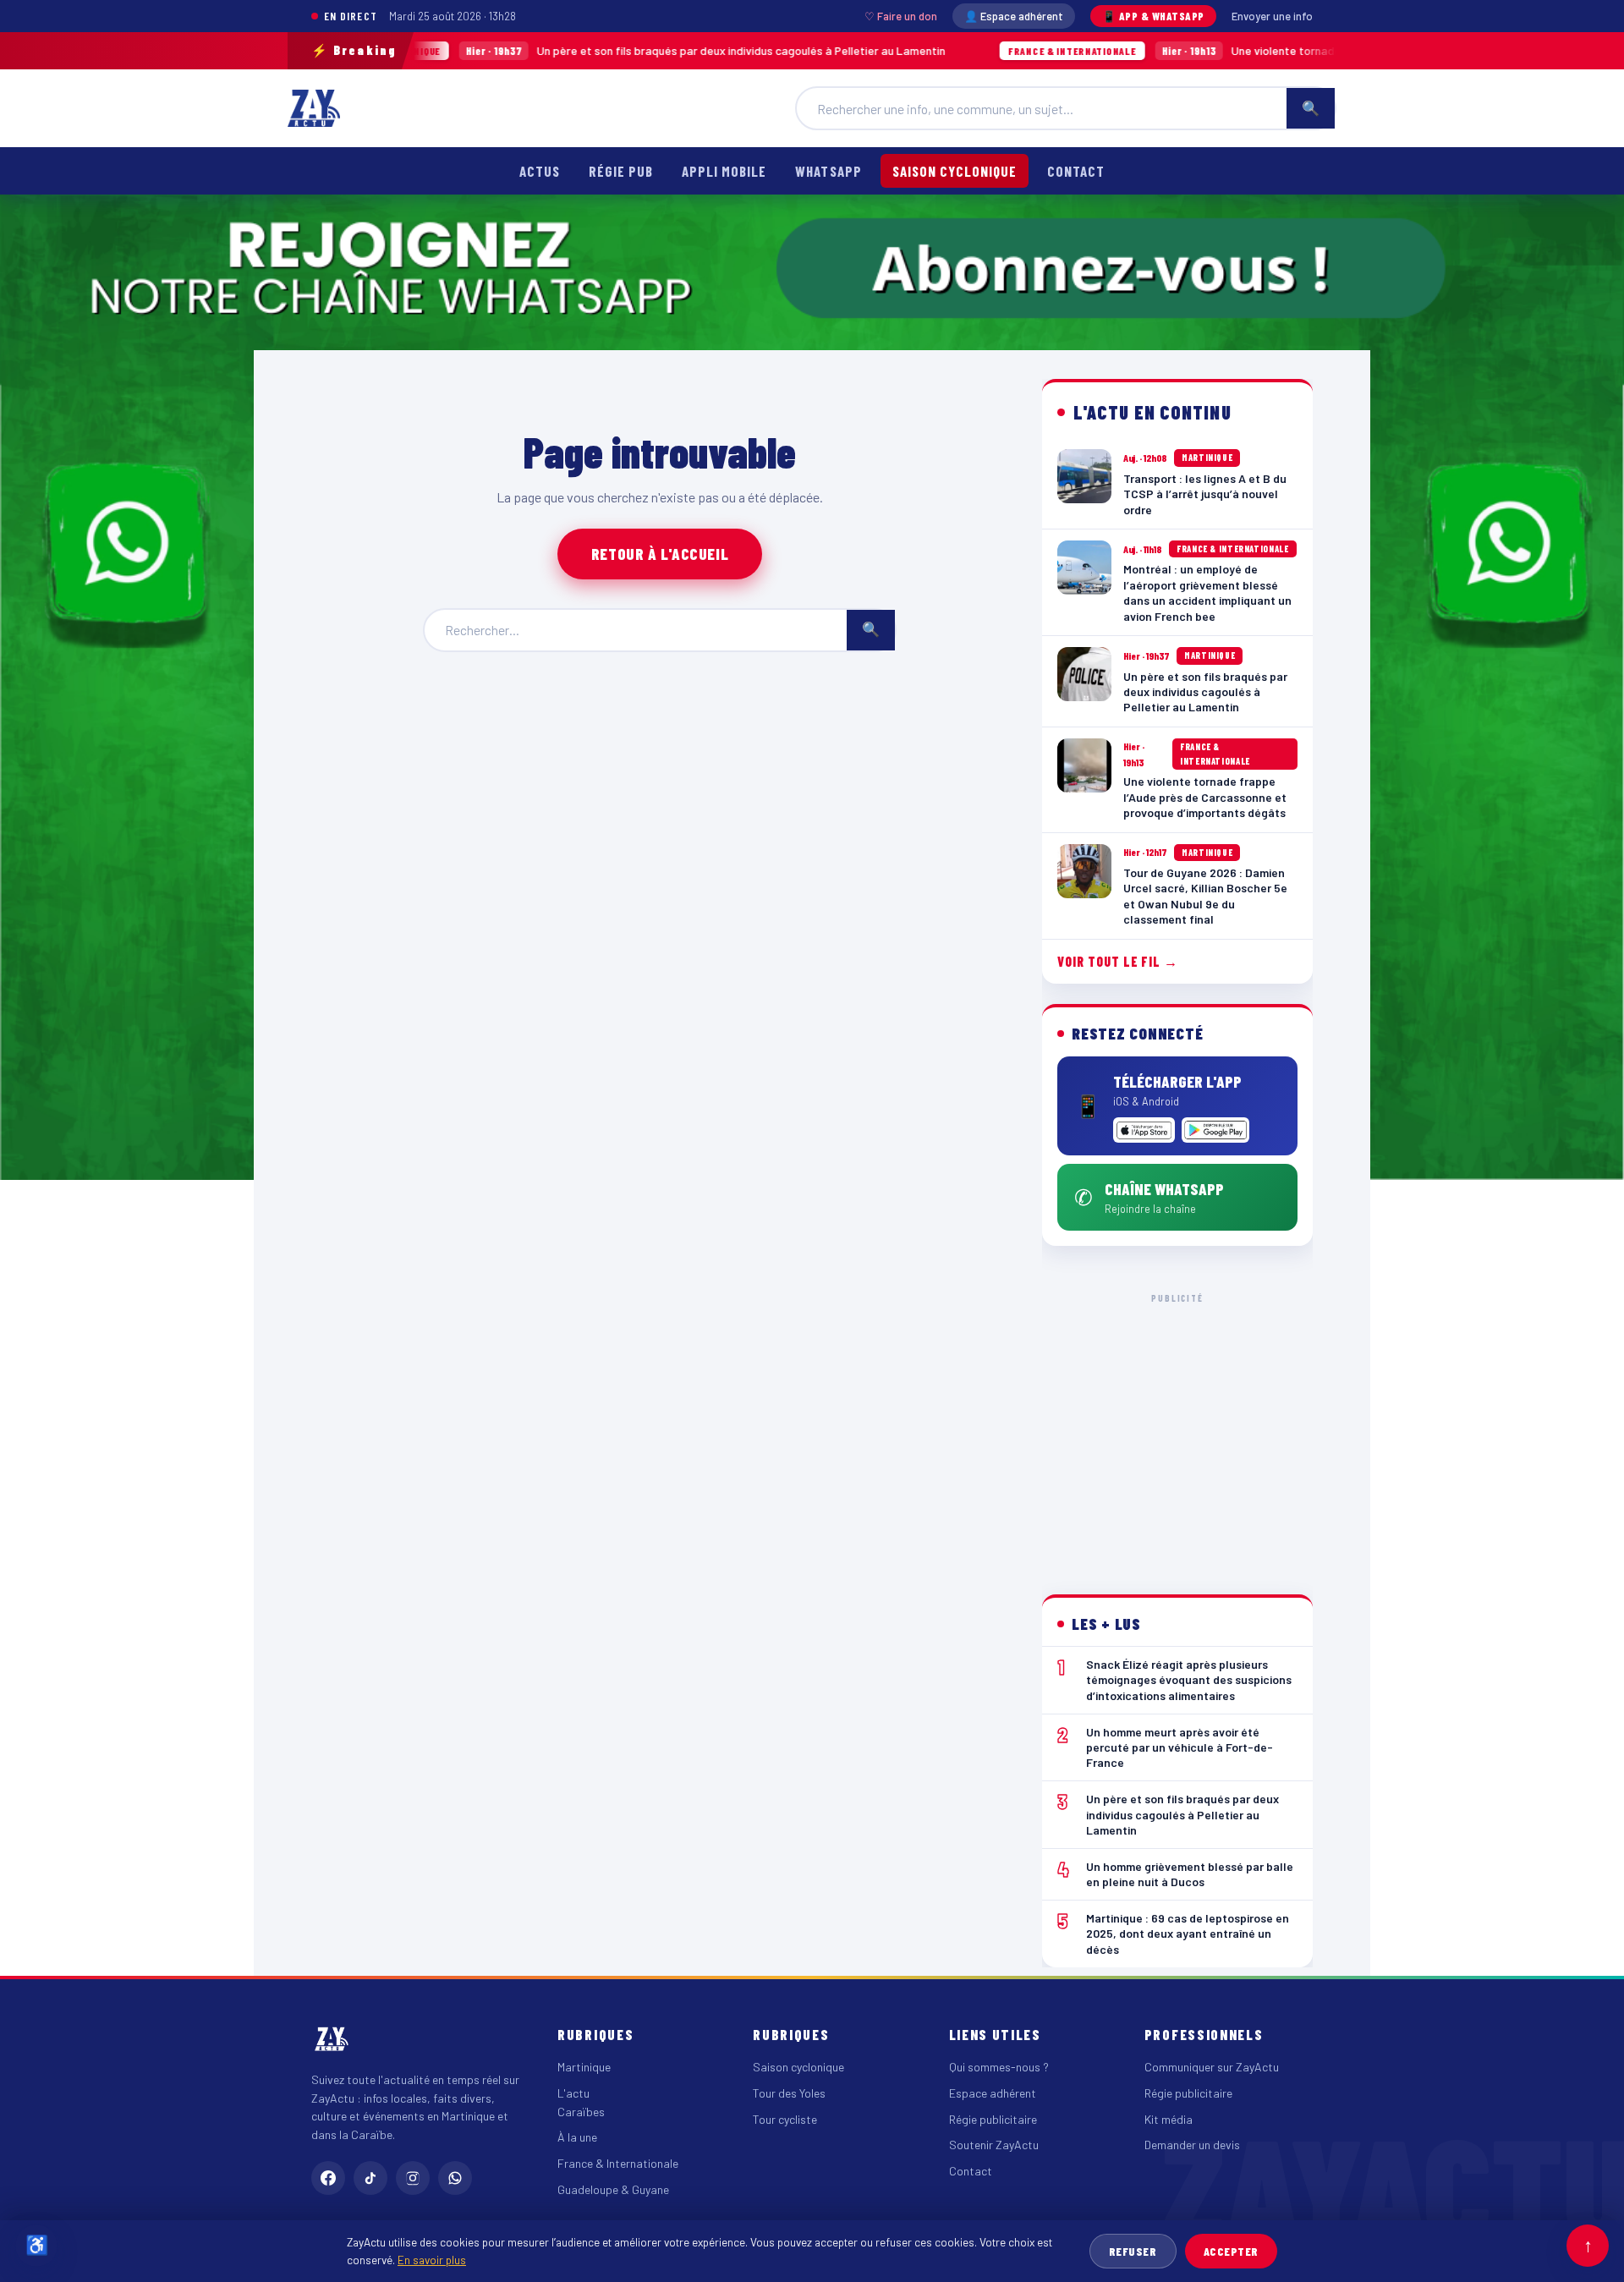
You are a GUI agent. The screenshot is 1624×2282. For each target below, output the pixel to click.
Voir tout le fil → (1118, 961)
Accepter (1231, 2251)
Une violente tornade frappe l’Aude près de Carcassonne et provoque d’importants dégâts (1239, 50)
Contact (1076, 171)
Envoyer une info (1272, 16)
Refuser (1133, 2251)
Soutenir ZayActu (994, 2145)
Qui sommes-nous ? (999, 2067)
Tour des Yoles (789, 2093)
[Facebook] (328, 2178)
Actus (540, 171)
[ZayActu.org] (314, 108)
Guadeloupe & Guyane (613, 2189)
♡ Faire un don (901, 16)
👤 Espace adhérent (1014, 16)
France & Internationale (618, 2163)
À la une (577, 2137)
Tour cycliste (785, 2119)
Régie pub (621, 171)
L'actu (573, 2093)
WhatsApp (828, 171)
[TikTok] (370, 2178)
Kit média (1169, 2119)
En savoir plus (432, 2260)
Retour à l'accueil (660, 554)
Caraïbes (581, 2112)
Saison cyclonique (955, 171)
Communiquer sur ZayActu (1212, 2067)
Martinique (584, 2067)
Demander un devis (1192, 2145)
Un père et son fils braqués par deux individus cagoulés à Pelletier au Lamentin (548, 50)
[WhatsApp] (455, 2178)
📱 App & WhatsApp (1153, 16)
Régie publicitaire (993, 2119)
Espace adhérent (993, 2093)
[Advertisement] (1178, 1430)
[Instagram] (413, 2178)
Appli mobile (724, 171)
